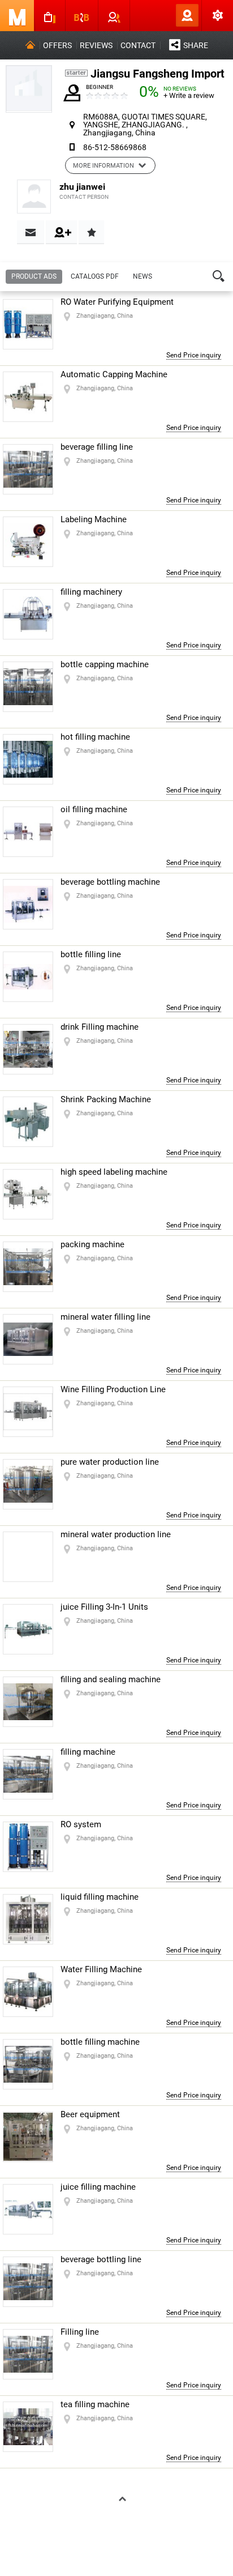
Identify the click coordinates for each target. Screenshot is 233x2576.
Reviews (96, 45)
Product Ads (34, 276)
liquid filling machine (100, 1897)
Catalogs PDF (95, 276)
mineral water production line (116, 1534)
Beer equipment (90, 2114)
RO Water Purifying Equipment (117, 302)
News (143, 276)
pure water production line (110, 1462)
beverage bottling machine (110, 882)
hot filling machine (95, 737)
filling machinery (91, 592)
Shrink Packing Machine (106, 1099)
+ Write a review (189, 95)
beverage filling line (97, 447)
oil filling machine (94, 809)
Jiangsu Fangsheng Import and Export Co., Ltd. (159, 74)
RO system (81, 1824)
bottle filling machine (100, 2042)
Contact (138, 45)
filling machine (88, 1752)
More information (103, 166)
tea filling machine (95, 2404)
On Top (118, 2500)
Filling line (80, 2332)
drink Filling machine (100, 1027)
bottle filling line (91, 954)
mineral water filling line (105, 1317)
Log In (169, 15)
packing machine (92, 1244)
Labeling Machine (94, 519)
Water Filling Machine (101, 1969)
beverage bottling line (101, 2259)
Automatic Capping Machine (114, 374)
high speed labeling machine (114, 1172)
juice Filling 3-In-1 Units (104, 1607)
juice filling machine (98, 2187)
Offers (57, 45)
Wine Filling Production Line (113, 1389)
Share (196, 45)
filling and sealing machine (111, 1679)
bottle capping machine (105, 664)
